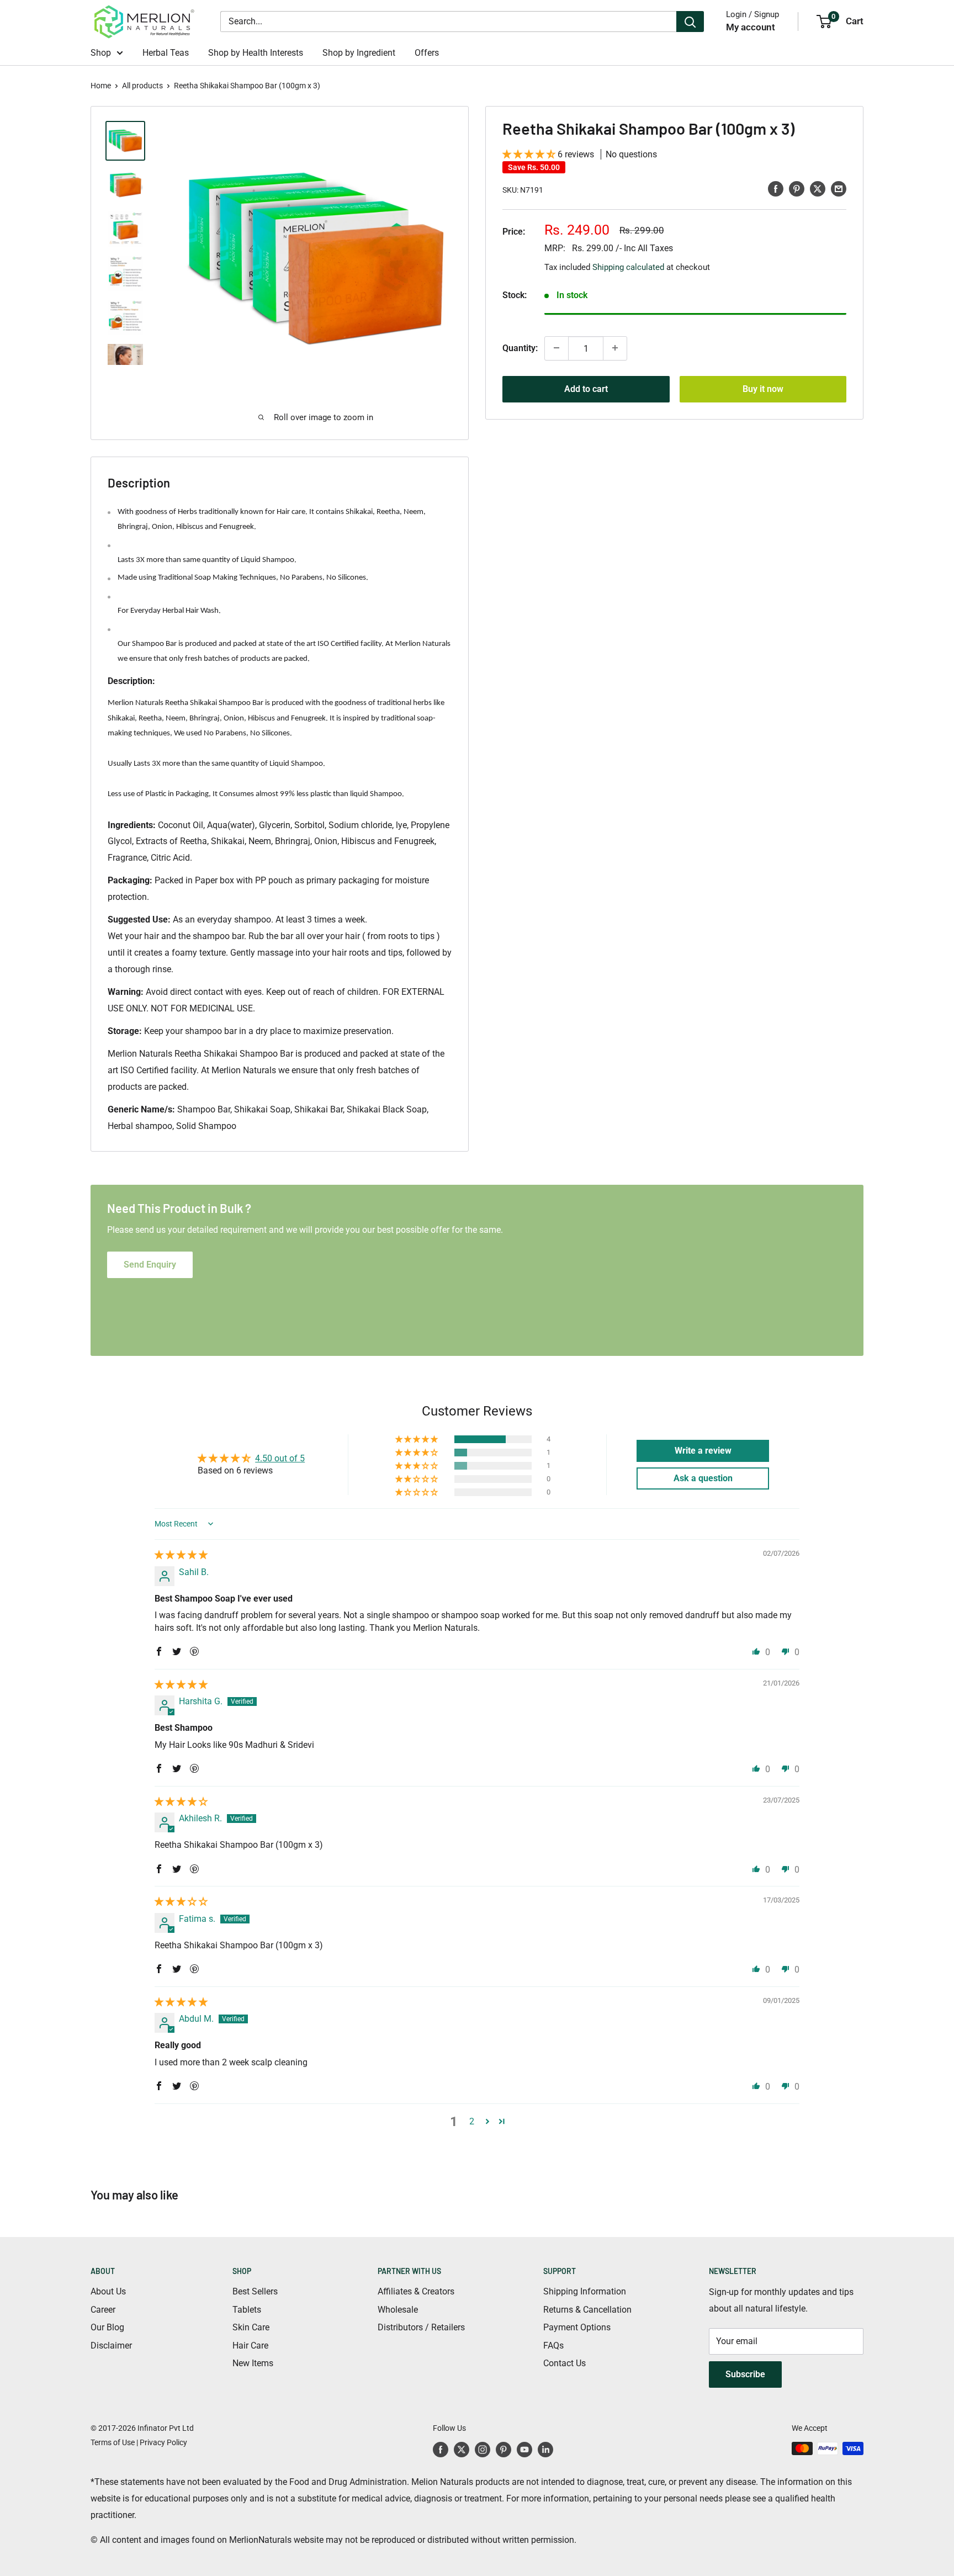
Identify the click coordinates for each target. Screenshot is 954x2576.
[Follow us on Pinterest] (504, 2450)
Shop (101, 53)
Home (101, 86)
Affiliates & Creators (416, 2291)
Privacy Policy (163, 2442)
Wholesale (398, 2310)
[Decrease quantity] (556, 348)
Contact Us (565, 2363)
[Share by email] (839, 188)
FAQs (553, 2346)
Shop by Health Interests (256, 53)
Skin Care (251, 2327)
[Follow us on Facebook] (441, 2450)
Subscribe (745, 2374)
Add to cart (586, 388)
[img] (181, 1555)
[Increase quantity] (615, 348)
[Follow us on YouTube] (524, 2450)
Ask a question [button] (703, 1478)
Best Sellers (255, 2291)
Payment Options (577, 2327)
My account (751, 27)
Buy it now (763, 388)
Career (103, 2310)
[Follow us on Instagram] (483, 2450)
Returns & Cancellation (587, 2310)
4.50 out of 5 (280, 1458)
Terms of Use (113, 2442)
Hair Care (250, 2346)
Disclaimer (111, 2346)
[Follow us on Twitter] (462, 2450)
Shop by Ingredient (359, 53)
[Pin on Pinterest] (797, 188)
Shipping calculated (628, 267)
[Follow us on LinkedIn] (545, 2450)
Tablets (247, 2310)
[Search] (690, 22)
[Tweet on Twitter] (818, 188)
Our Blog (107, 2327)
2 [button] (472, 2121)
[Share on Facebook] (776, 188)
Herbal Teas (166, 53)
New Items (253, 2363)
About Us (108, 2291)
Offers (427, 53)
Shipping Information (585, 2291)
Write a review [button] (703, 1451)
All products (142, 86)
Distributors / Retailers (421, 2327)
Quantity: (520, 348)
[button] (530, 154)
